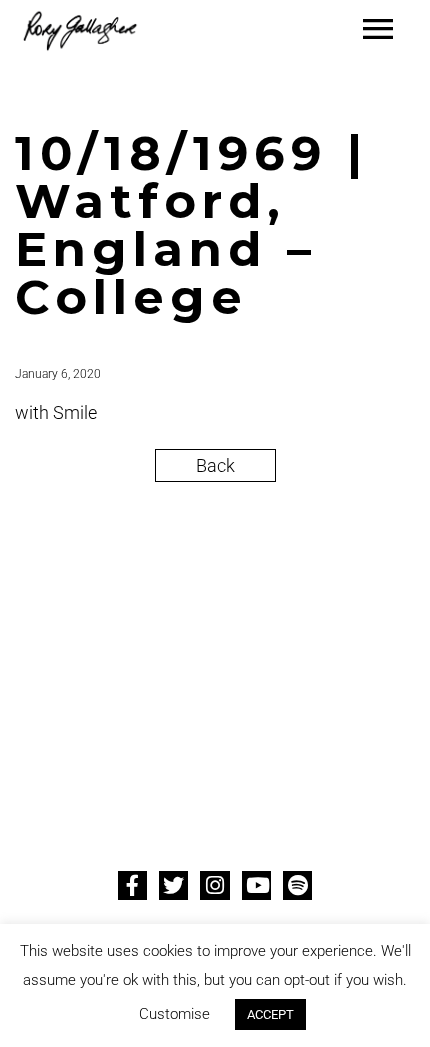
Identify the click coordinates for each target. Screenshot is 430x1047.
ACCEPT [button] (270, 1014)
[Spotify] (297, 885)
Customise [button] (174, 1014)
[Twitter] (173, 885)
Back (215, 465)
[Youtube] (256, 885)
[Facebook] (132, 885)
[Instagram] (214, 885)
